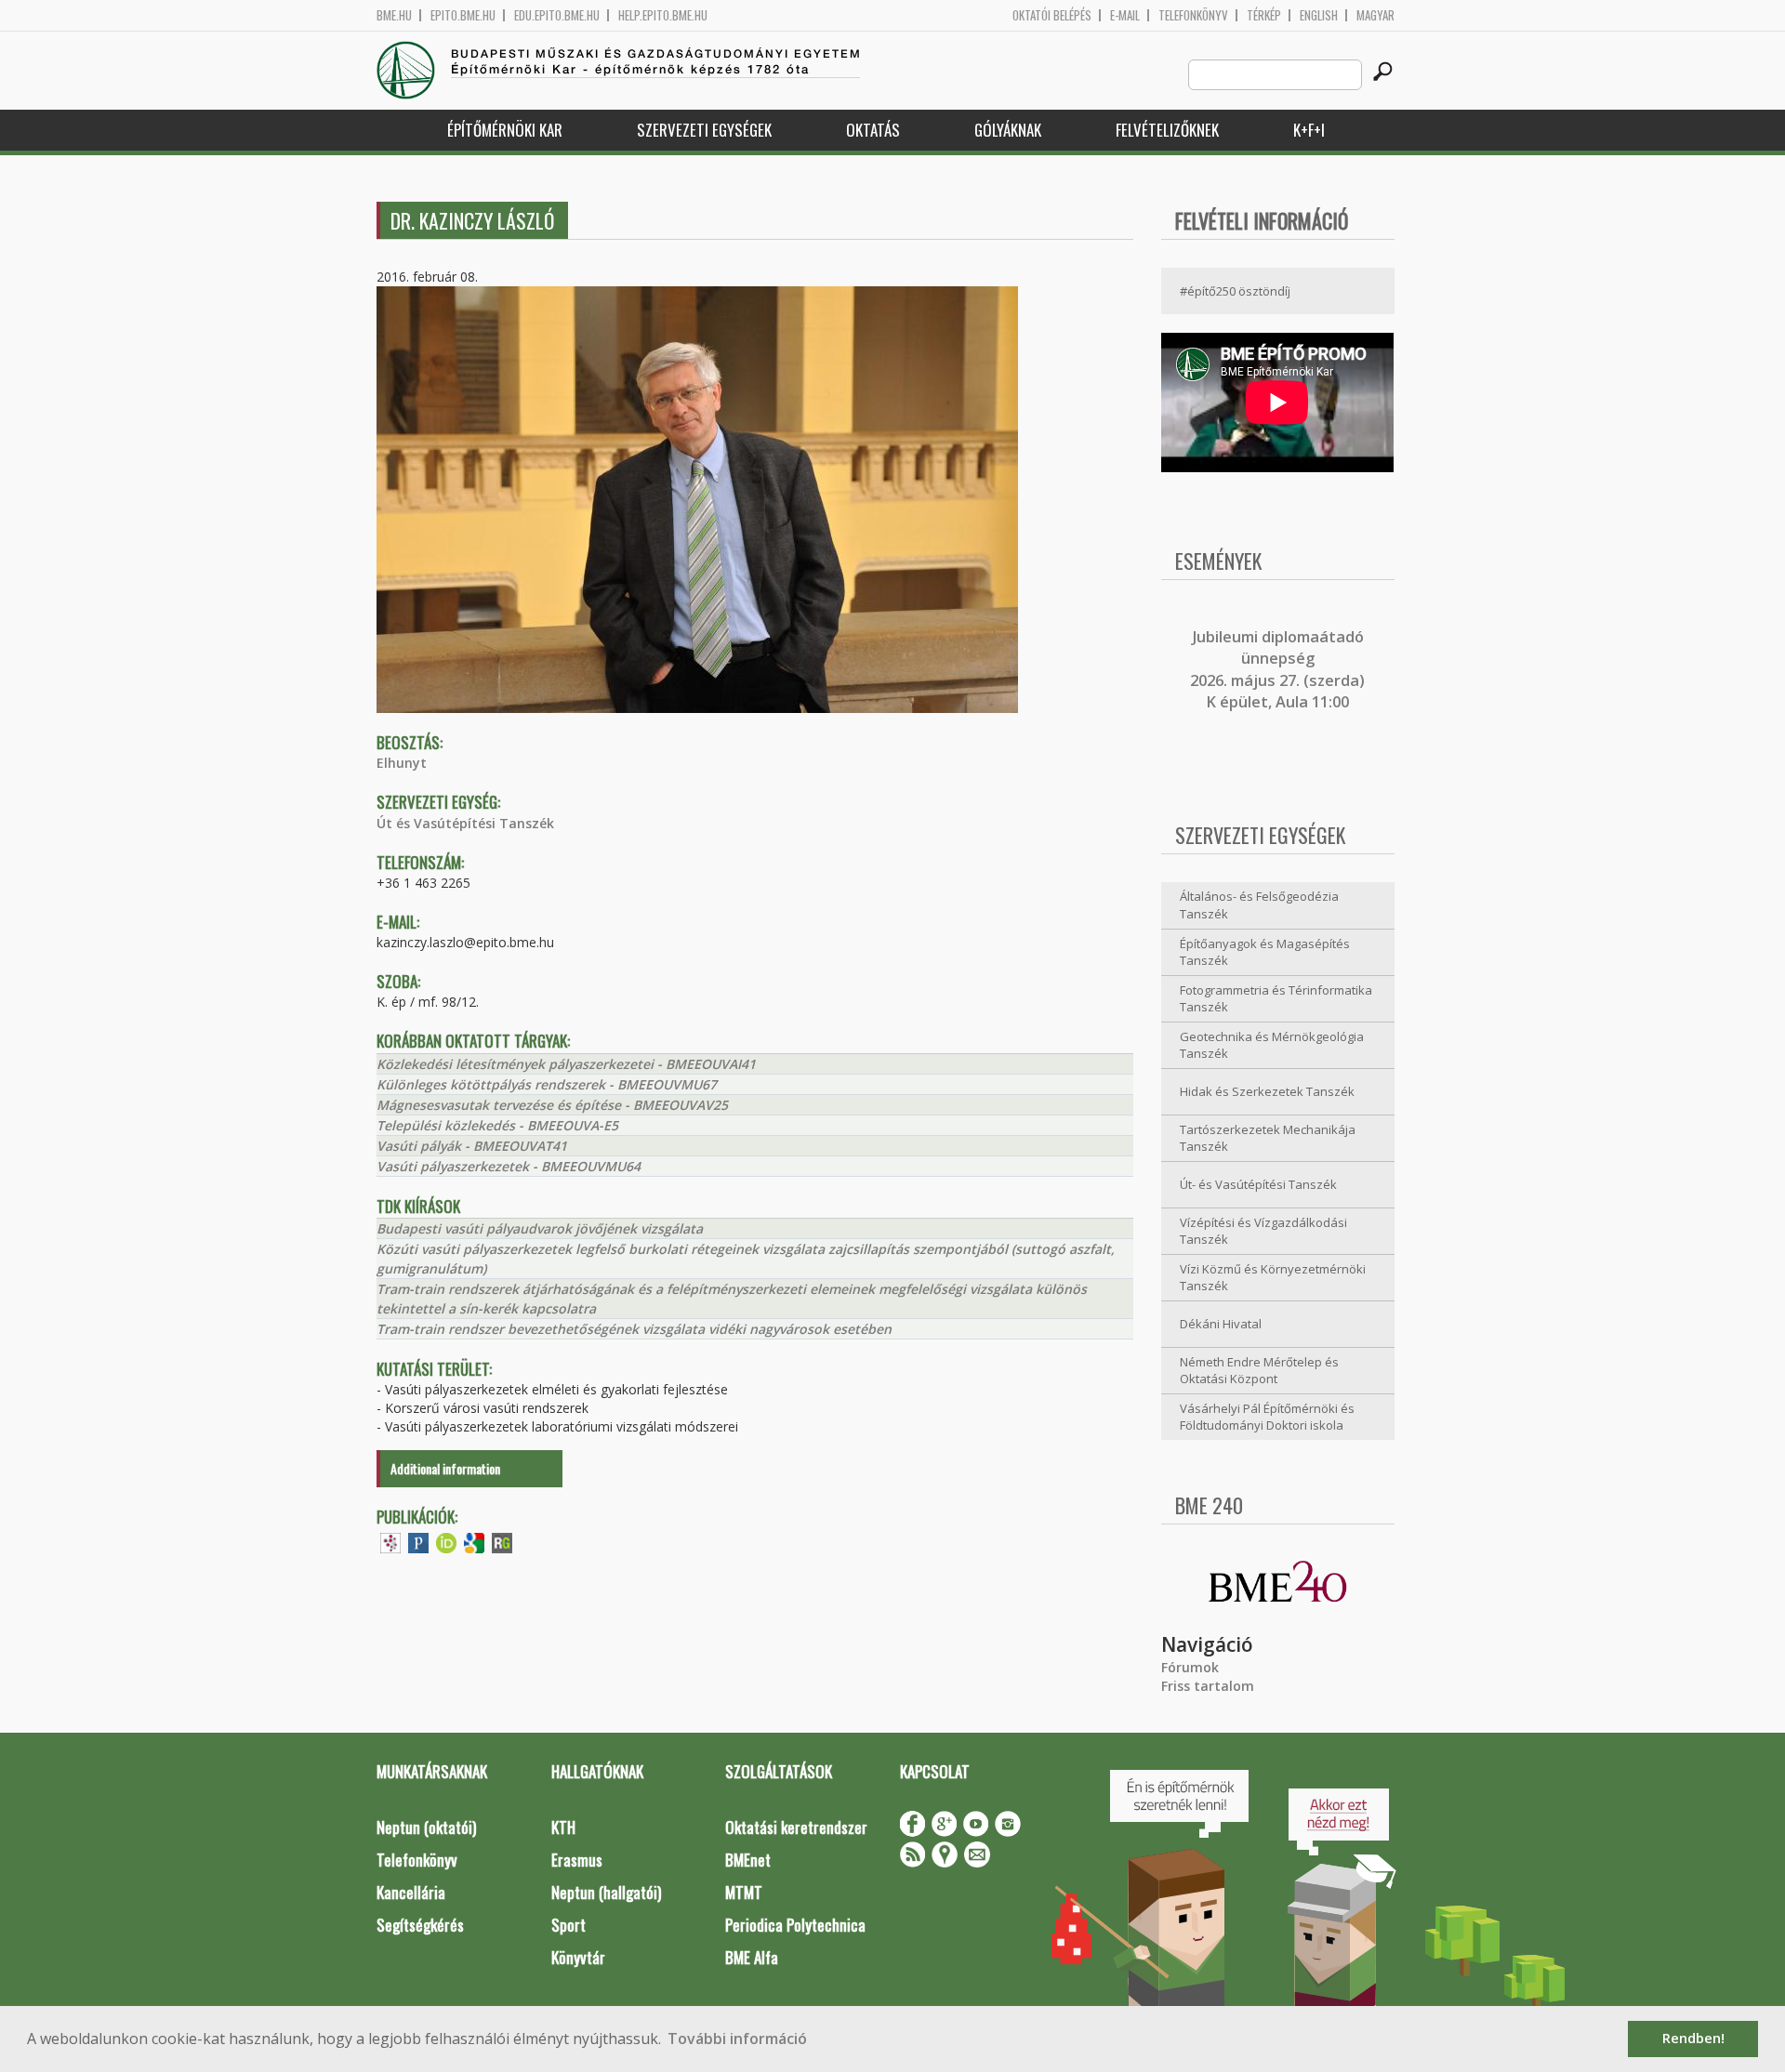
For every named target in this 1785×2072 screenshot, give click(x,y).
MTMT (744, 1892)
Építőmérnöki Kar (505, 130)
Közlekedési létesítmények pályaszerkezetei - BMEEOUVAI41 (566, 1064)
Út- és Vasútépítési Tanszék (1258, 1184)
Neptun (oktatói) (426, 1827)
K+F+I (1309, 130)
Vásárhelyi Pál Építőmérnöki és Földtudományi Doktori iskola (1267, 1417)
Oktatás (873, 130)
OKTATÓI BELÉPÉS (1052, 15)
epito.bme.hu (463, 15)
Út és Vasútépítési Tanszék (465, 823)
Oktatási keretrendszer (796, 1827)
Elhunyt (402, 763)
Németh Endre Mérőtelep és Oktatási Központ (1259, 1371)
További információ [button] (737, 2039)
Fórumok (1190, 1667)
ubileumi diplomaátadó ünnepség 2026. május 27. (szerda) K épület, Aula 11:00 (1277, 669)
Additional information (445, 1468)
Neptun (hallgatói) (606, 1892)
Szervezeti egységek (704, 130)
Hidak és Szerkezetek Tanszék (1267, 1091)
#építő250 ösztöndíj (1235, 291)
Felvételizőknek (1167, 130)
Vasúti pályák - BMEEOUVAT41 (472, 1146)
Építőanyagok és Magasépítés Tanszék (1265, 952)
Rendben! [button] (1693, 2038)
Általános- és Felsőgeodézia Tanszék (1259, 905)
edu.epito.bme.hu (557, 15)
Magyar (1375, 15)
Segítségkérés (420, 1925)
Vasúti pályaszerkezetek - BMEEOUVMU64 (509, 1166)
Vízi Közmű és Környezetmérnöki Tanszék (1273, 1278)
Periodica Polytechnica (795, 1925)
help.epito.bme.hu (663, 15)
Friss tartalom (1208, 1686)
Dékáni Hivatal (1221, 1324)
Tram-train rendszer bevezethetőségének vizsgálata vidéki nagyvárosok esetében (634, 1329)
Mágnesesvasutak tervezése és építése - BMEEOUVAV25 (552, 1105)
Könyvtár (578, 1957)
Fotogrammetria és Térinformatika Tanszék (1276, 999)
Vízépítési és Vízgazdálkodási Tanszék (1263, 1231)
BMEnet (748, 1860)
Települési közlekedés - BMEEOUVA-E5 (497, 1125)
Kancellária (411, 1892)
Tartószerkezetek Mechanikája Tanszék (1268, 1138)
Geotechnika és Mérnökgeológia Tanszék (1272, 1045)
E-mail (1125, 15)
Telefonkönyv (1193, 15)
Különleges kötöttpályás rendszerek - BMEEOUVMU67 (547, 1084)
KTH (563, 1827)
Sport (569, 1925)
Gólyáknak (1008, 130)
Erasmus (577, 1860)
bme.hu (394, 15)
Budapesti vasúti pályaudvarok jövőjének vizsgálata (540, 1228)
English (1319, 15)
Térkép (1264, 15)
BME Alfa (752, 1957)
